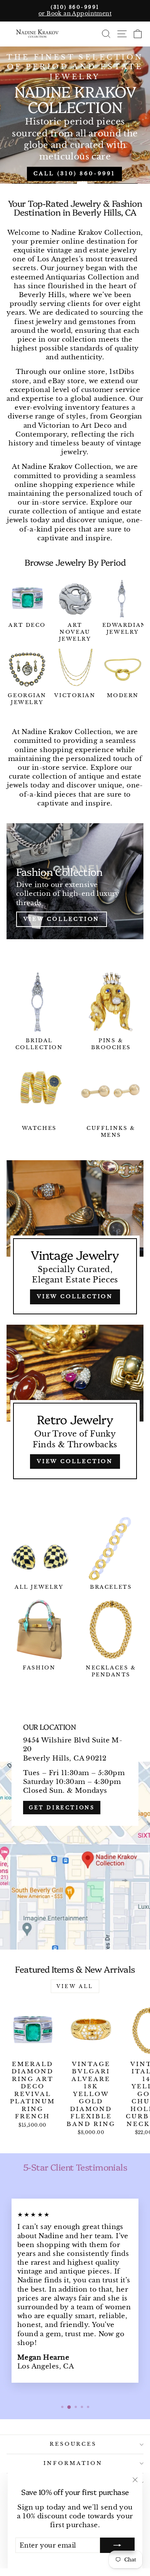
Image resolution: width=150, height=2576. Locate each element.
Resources (73, 2444)
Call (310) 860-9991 (74, 174)
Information (73, 2463)
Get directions (62, 1808)
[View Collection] (75, 881)
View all (75, 1986)
